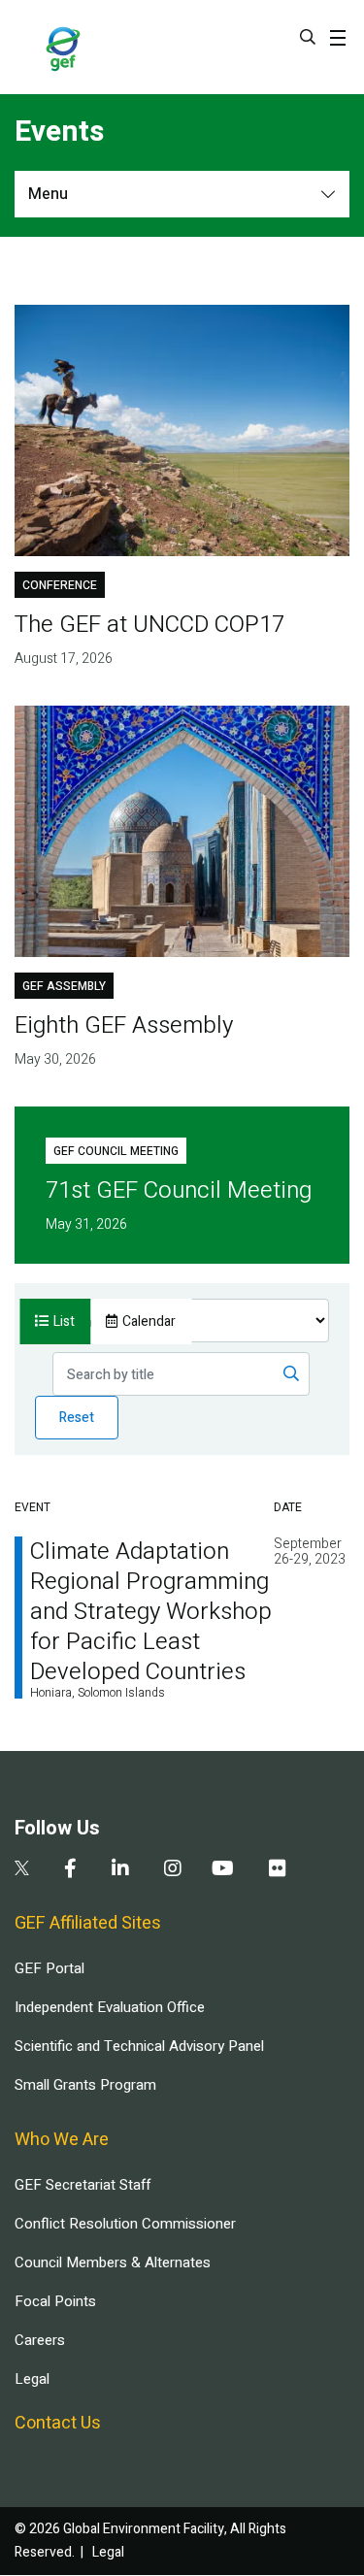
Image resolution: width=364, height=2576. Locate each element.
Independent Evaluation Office (110, 2007)
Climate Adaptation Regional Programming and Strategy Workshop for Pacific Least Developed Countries (151, 1612)
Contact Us (58, 2423)
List (64, 1321)
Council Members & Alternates (113, 2262)
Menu (48, 194)
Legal (32, 2379)
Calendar (149, 1321)
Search (308, 37)
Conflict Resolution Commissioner (125, 2224)
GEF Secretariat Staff (83, 2185)
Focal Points (55, 2301)
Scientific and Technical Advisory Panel (139, 2046)
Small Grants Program (85, 2085)
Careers (40, 2340)
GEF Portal (50, 1968)
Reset (77, 1418)
